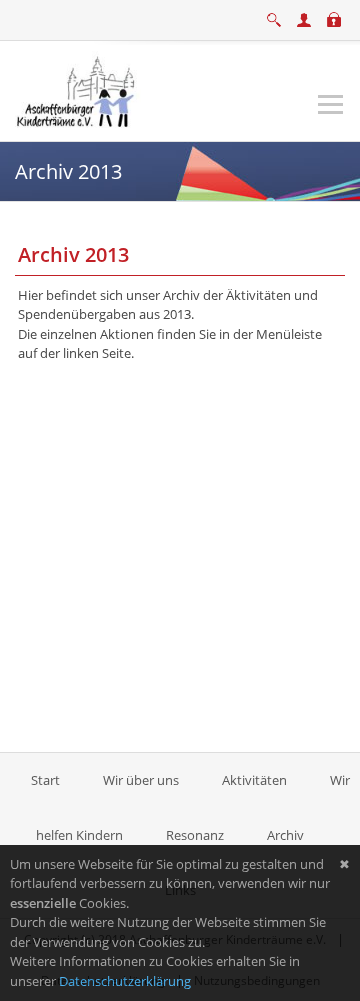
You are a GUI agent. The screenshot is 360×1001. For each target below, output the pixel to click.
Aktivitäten (254, 780)
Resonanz (195, 835)
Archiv (285, 835)
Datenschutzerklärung (125, 981)
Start (47, 780)
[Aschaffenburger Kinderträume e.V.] (78, 89)
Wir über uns (141, 780)
